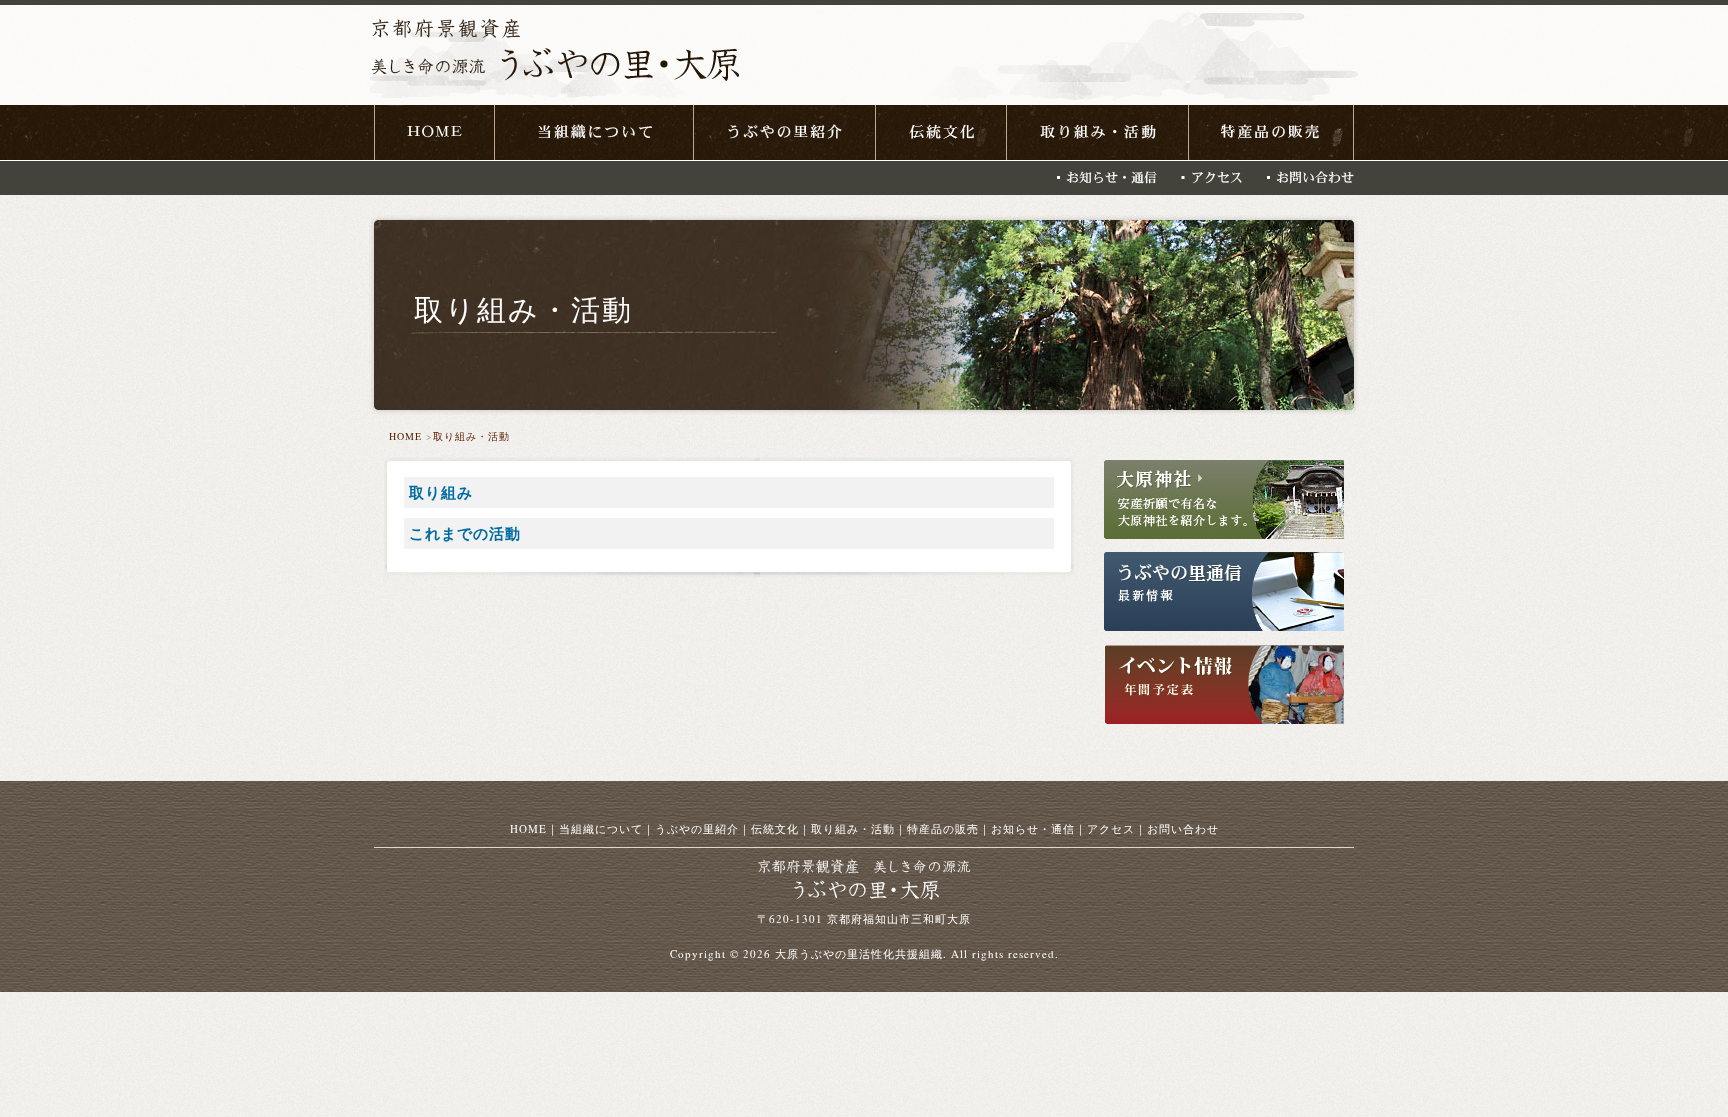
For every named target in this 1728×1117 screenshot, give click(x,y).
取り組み (441, 492)
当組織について (601, 828)
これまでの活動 (465, 533)
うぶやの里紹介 (697, 828)
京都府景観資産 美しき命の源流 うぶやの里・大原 (554, 56)
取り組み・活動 (471, 436)
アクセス (1111, 828)
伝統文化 (775, 828)
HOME (405, 436)
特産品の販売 (943, 828)
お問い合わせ (1183, 828)
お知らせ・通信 (1033, 828)
